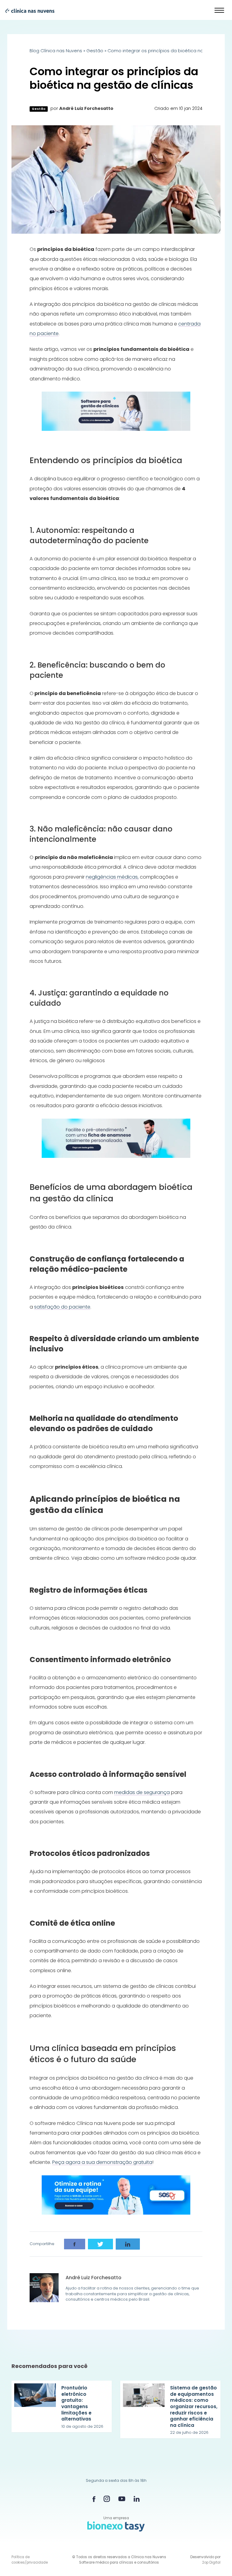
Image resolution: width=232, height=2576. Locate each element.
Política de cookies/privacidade (30, 2560)
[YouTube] (122, 2499)
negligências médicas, (112, 877)
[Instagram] (107, 2499)
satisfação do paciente (62, 1307)
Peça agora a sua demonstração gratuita (102, 2162)
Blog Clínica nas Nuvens (56, 51)
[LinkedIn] (137, 2499)
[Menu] (220, 11)
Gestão (95, 51)
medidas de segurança (142, 1792)
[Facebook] (94, 2499)
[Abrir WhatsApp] (217, 2561)
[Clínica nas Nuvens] (27, 10)
